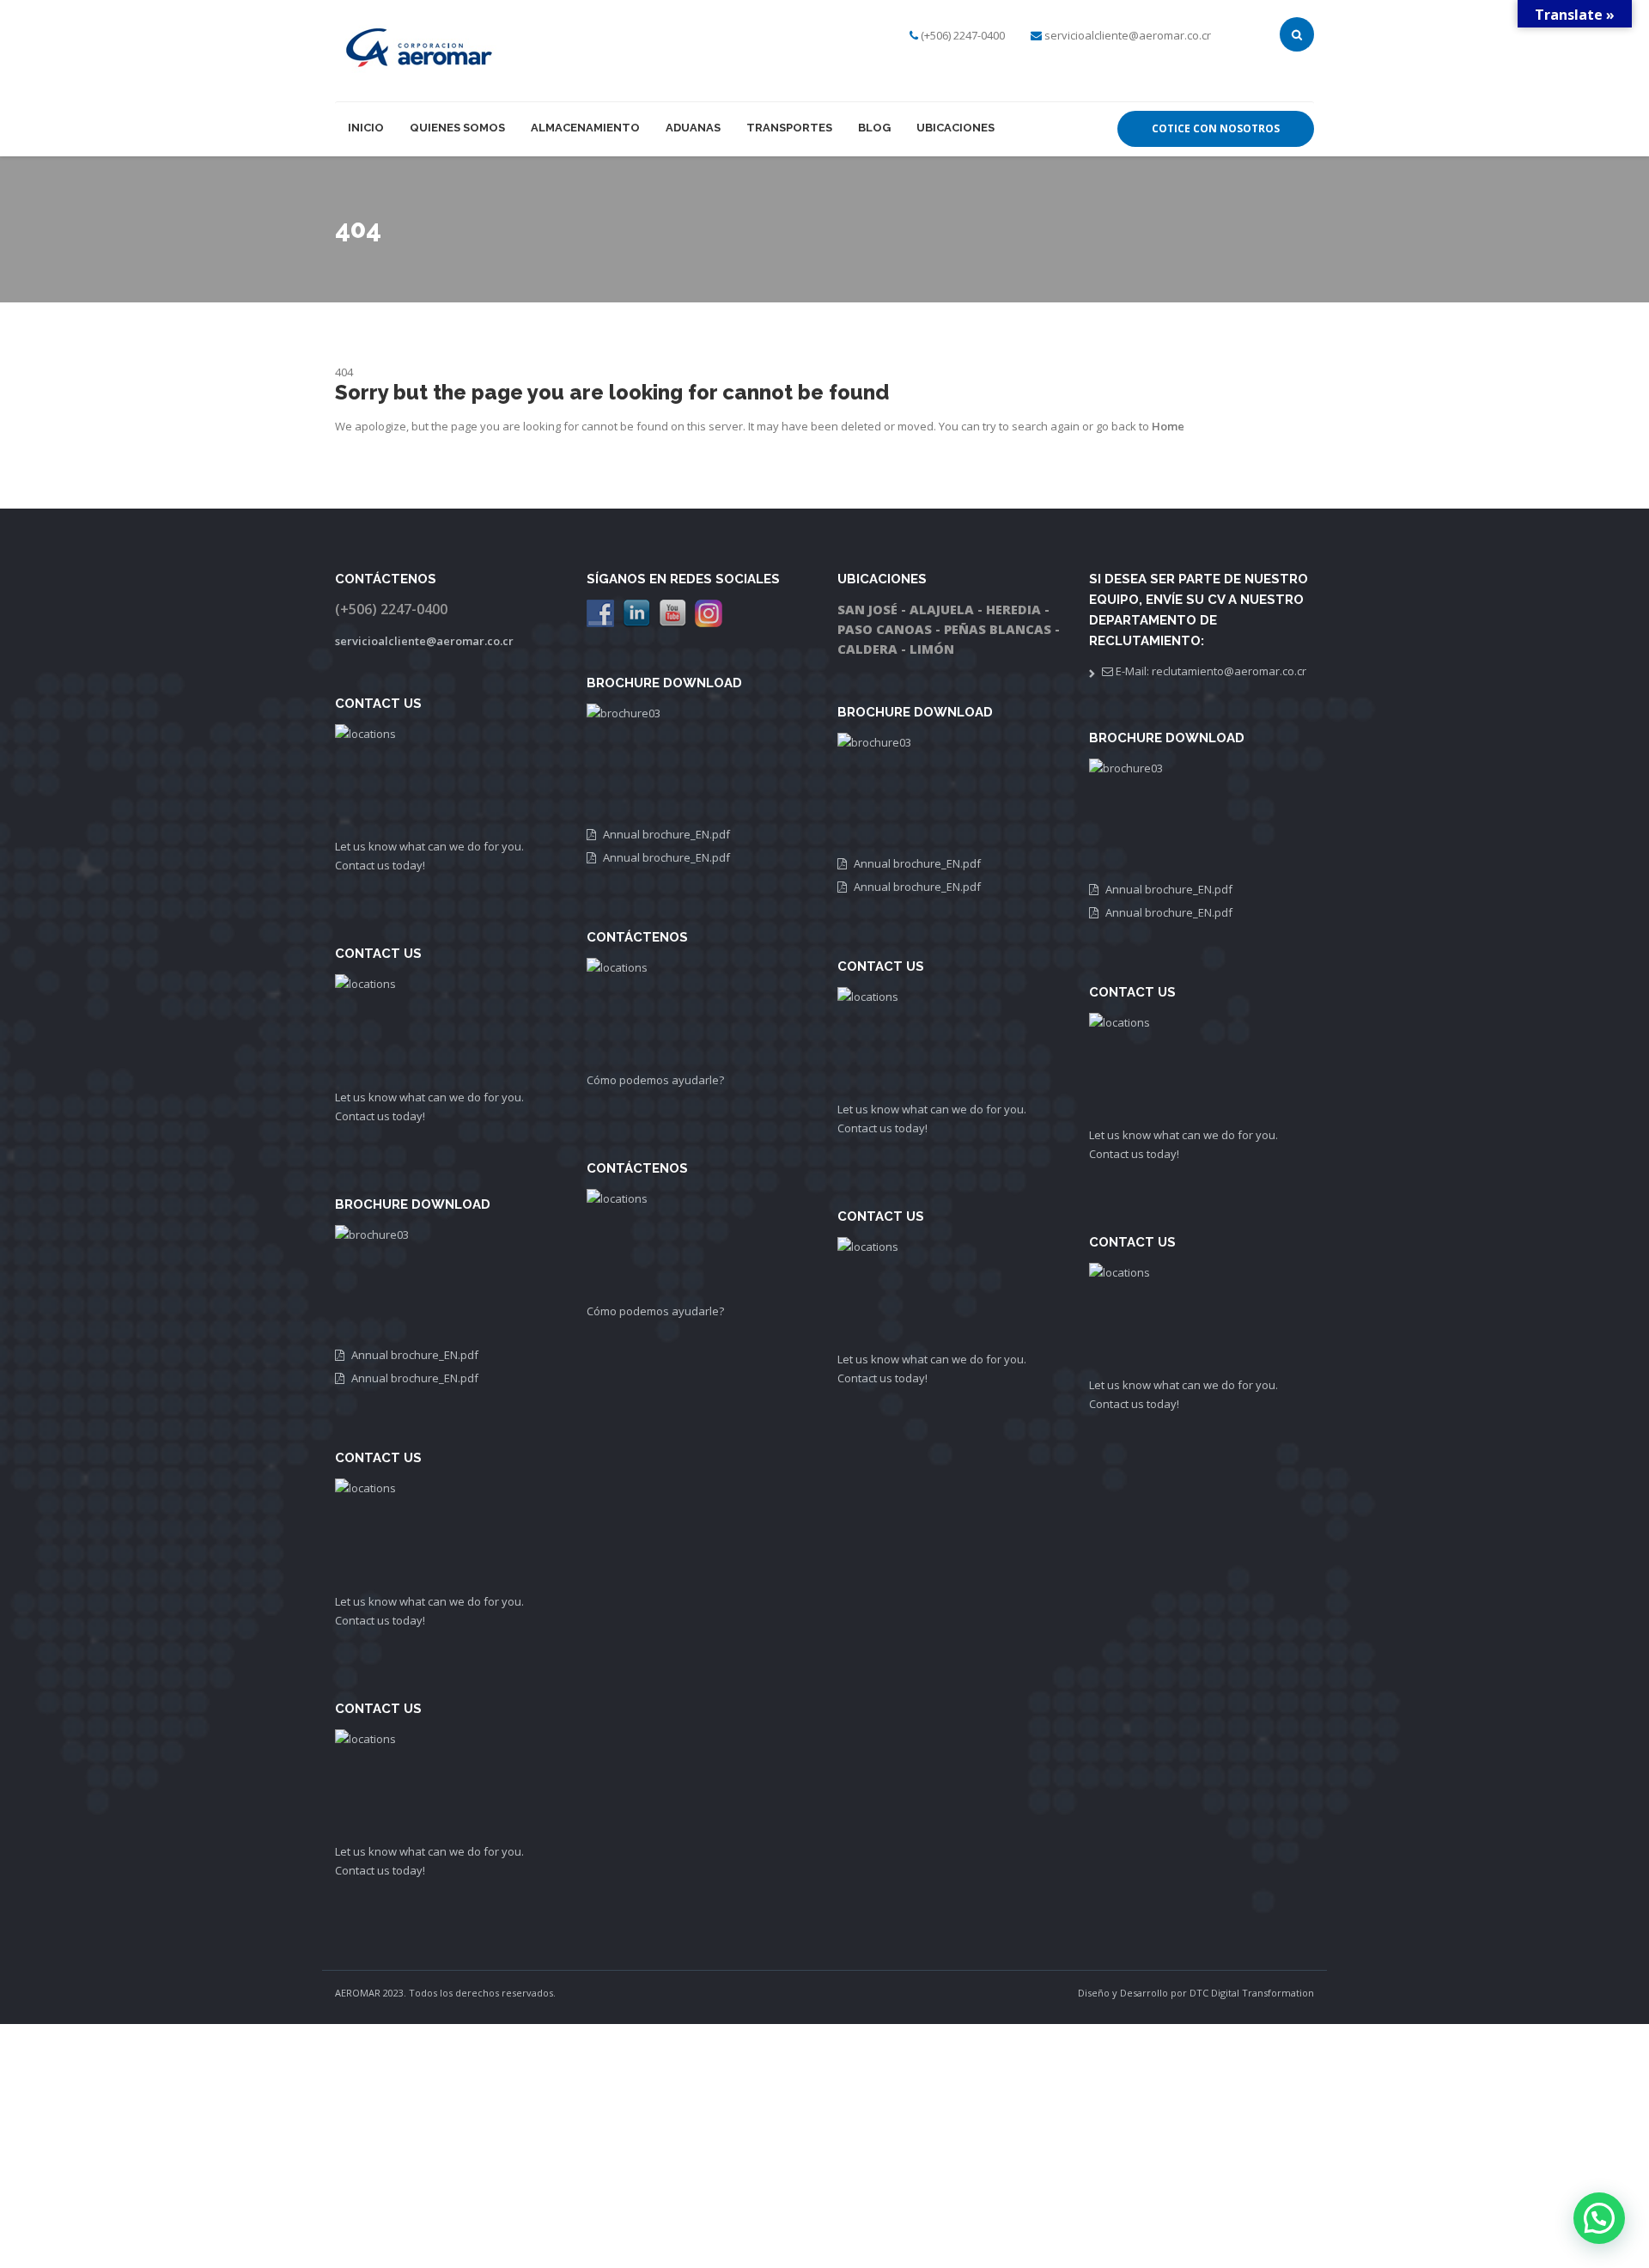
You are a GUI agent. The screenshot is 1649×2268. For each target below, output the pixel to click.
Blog (874, 128)
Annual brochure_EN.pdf (415, 1355)
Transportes (789, 128)
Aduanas (693, 128)
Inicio (366, 128)
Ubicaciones (955, 128)
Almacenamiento (585, 128)
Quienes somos (457, 128)
